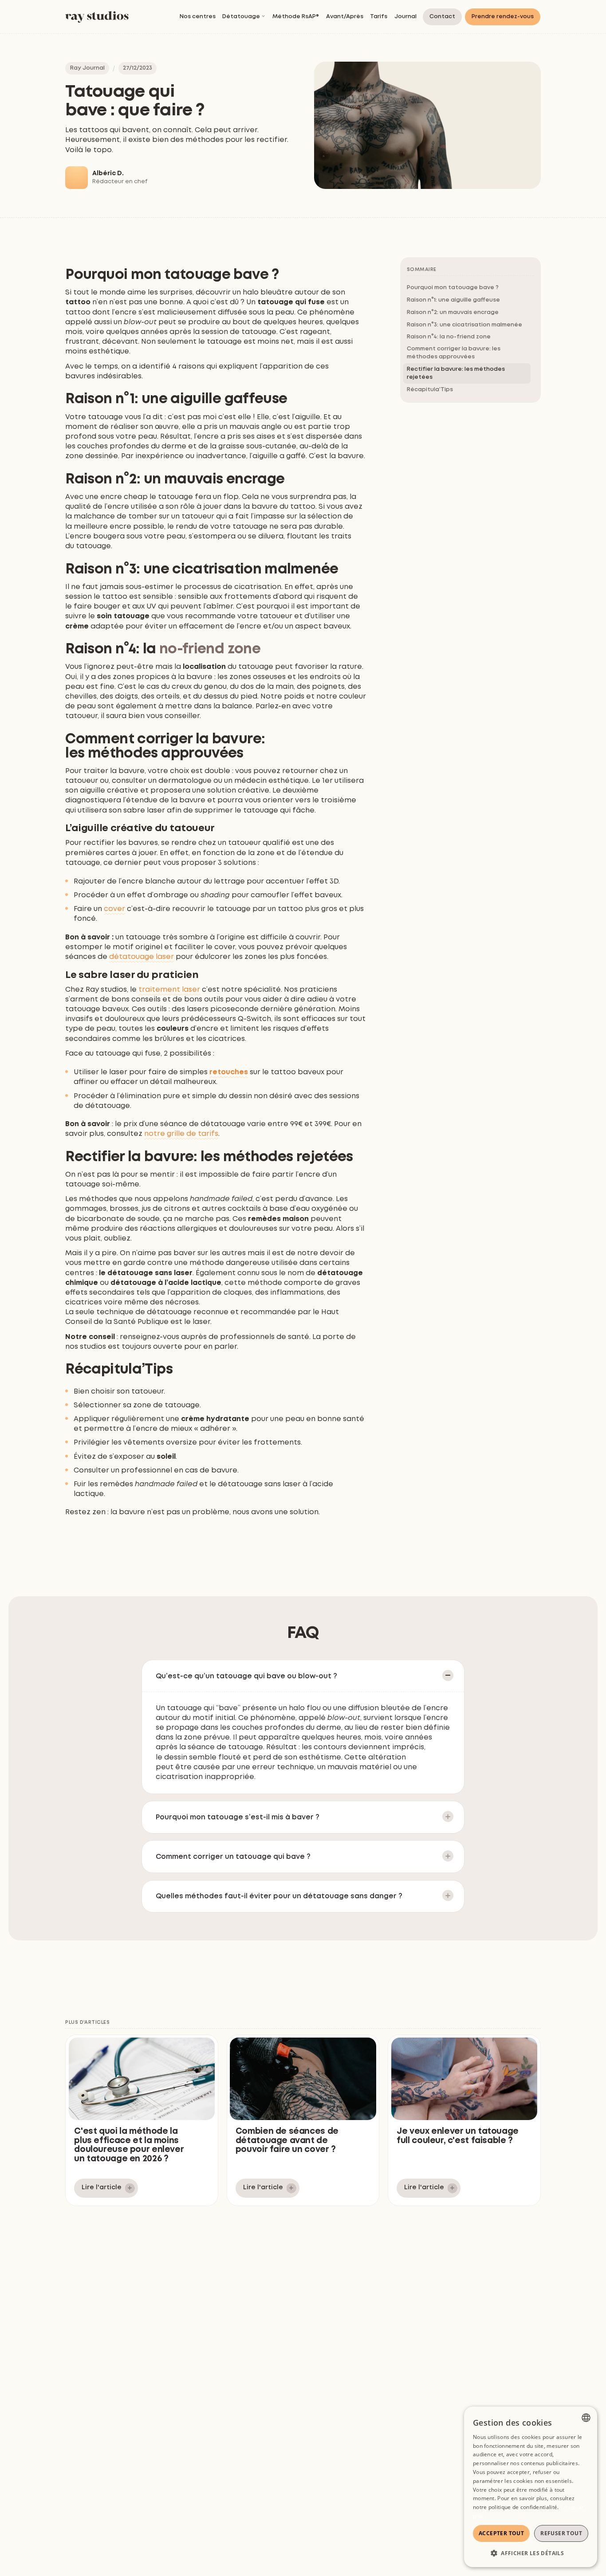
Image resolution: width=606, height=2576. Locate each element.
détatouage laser (142, 957)
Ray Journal (87, 68)
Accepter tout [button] (501, 2533)
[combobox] (586, 2418)
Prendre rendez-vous (503, 17)
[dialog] (531, 2487)
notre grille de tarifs (181, 1134)
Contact (443, 17)
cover (114, 909)
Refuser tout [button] (561, 2533)
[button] (244, 17)
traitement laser (169, 990)
